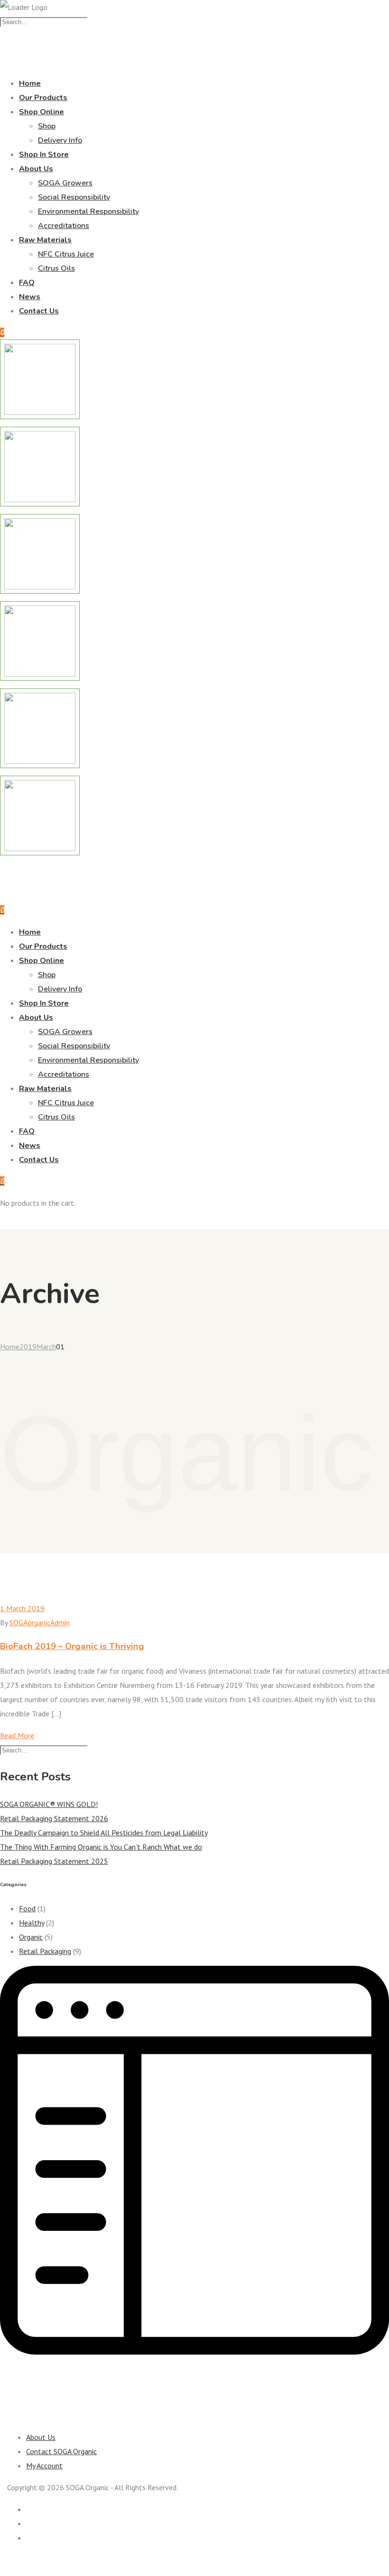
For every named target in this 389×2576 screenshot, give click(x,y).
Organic (31, 1937)
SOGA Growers (65, 183)
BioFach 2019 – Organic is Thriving (72, 1646)
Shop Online (42, 112)
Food (27, 1908)
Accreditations (64, 226)
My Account (44, 2466)
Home (30, 83)
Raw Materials (45, 240)
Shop (47, 126)
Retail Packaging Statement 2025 (54, 1861)
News (30, 297)
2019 (28, 1347)
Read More (17, 1735)
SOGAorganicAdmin (40, 1623)
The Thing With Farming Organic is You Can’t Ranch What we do (101, 1847)
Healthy (32, 1923)
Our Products (43, 98)
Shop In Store (44, 155)
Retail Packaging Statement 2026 (54, 1818)
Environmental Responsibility (88, 211)
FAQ (27, 283)
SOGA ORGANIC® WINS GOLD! (49, 1804)
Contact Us (39, 311)
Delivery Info (60, 140)
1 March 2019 (22, 1608)
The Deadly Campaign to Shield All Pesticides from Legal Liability (104, 1833)
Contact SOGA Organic (61, 2451)
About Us (36, 169)
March (46, 1347)
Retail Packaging (45, 1951)
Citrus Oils (56, 268)
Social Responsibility (74, 197)
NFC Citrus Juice (66, 254)
